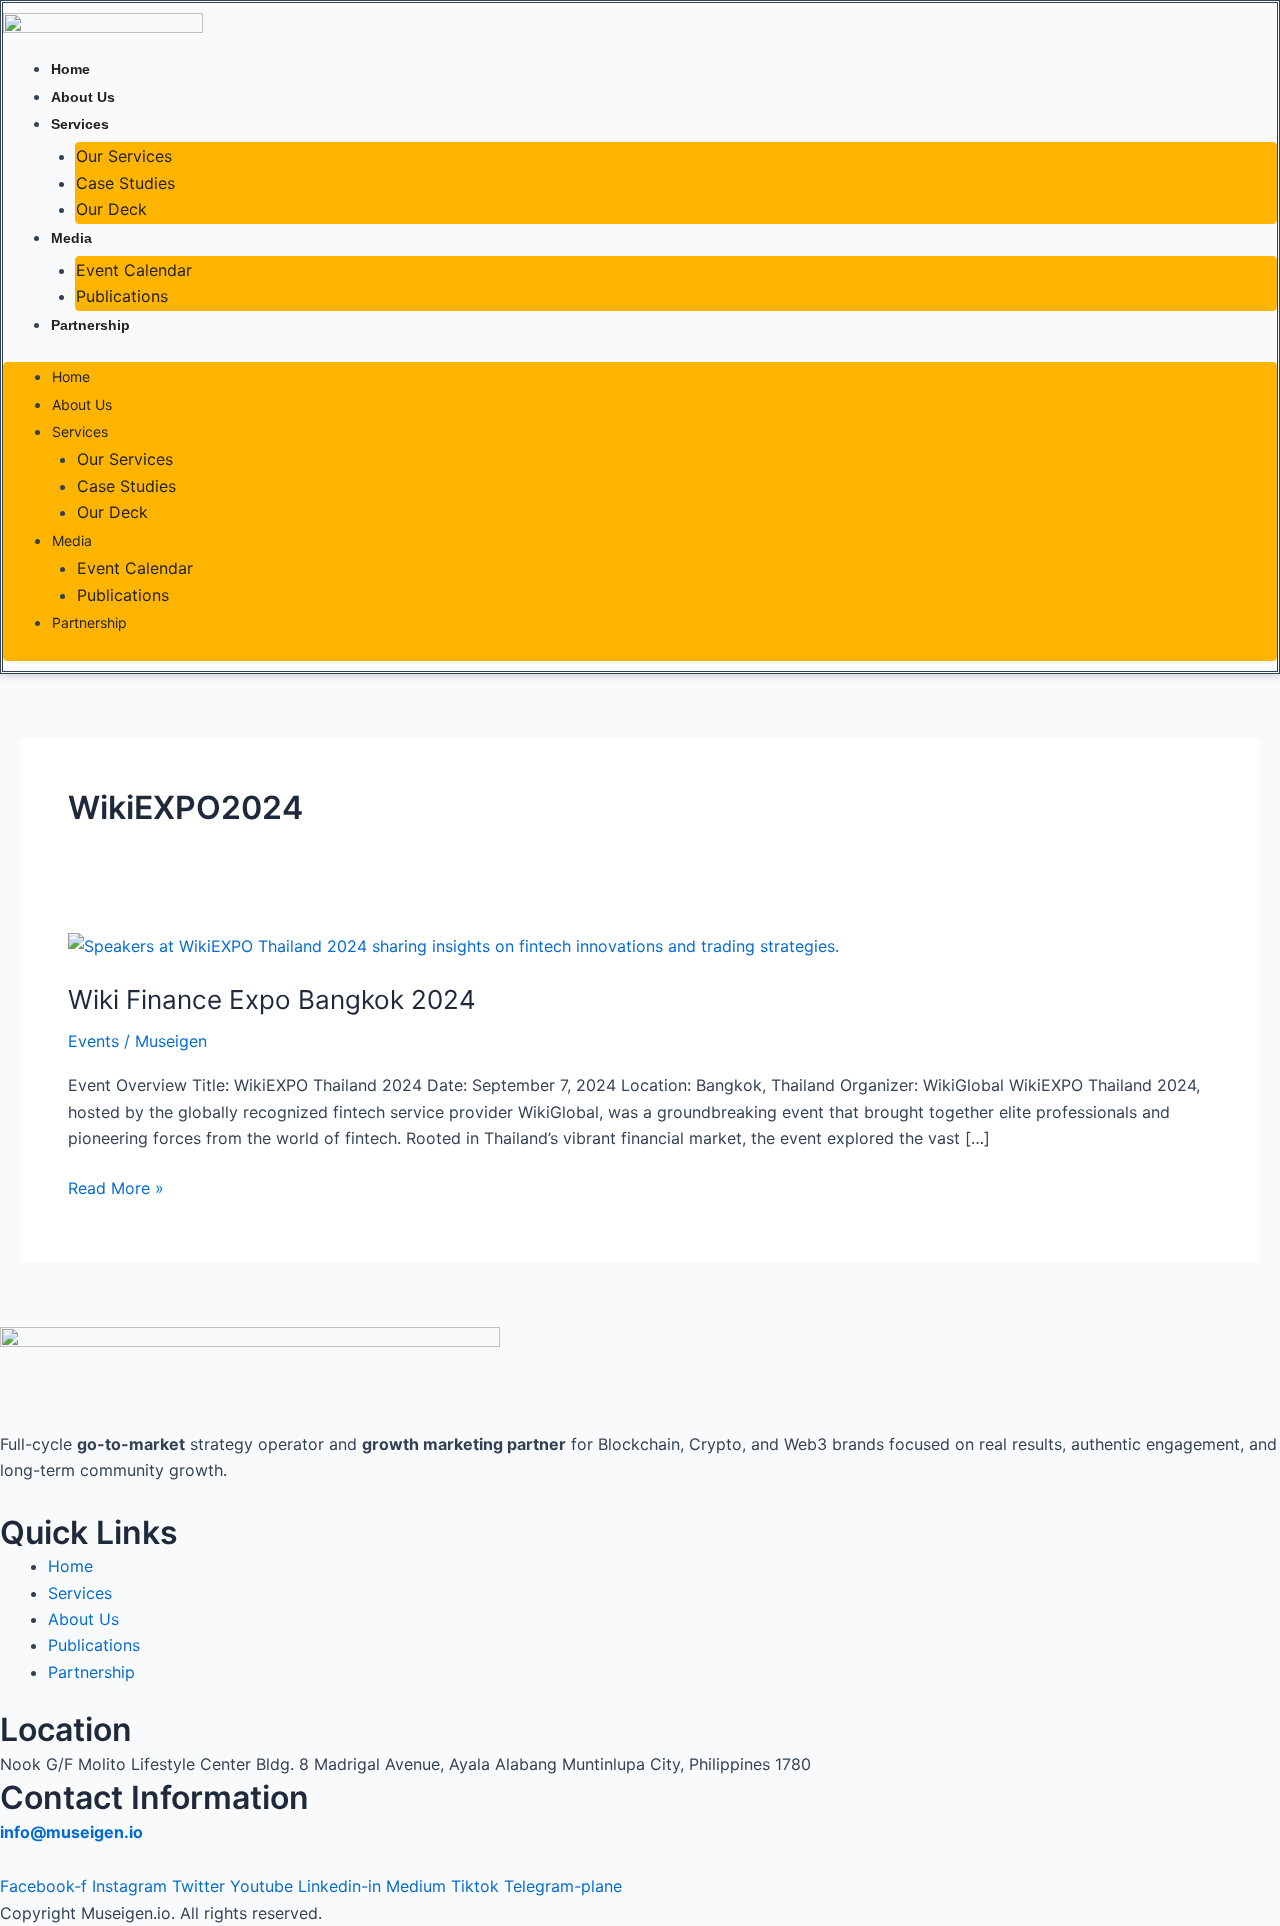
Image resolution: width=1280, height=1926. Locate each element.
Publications (122, 296)
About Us (83, 97)
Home (70, 69)
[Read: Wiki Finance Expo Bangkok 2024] (453, 944)
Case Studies (125, 183)
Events (93, 1041)
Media (71, 238)
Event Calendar (134, 270)
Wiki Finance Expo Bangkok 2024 (272, 999)
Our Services (124, 156)
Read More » (116, 1186)
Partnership (90, 325)
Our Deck (111, 209)
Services (80, 124)
